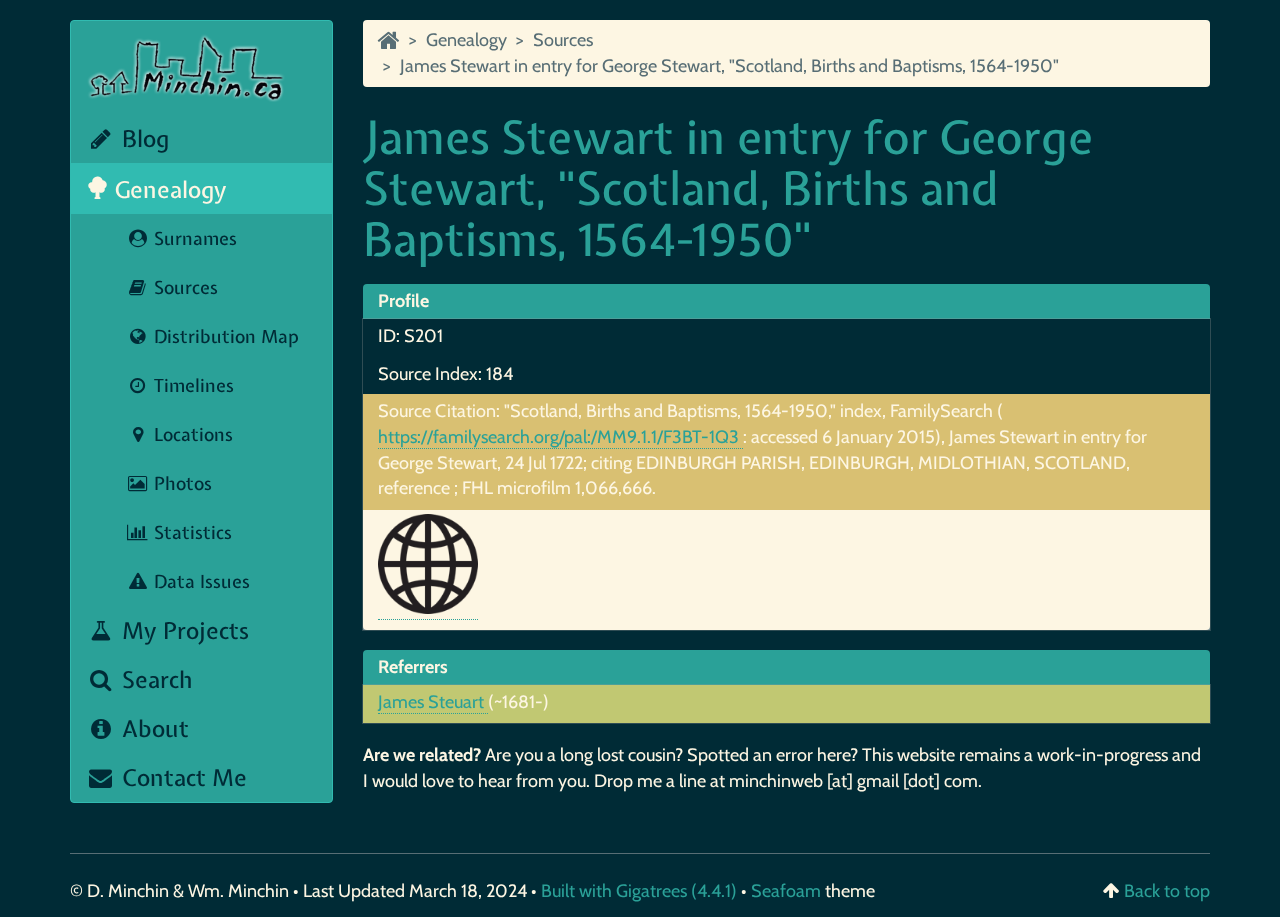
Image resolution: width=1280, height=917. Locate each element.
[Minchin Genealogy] (389, 40)
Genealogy (168, 189)
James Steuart (433, 702)
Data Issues (199, 581)
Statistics (190, 532)
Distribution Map (224, 336)
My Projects (182, 630)
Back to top (1167, 891)
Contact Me (181, 777)
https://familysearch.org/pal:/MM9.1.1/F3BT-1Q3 (560, 437)
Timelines (191, 385)
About (152, 728)
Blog (142, 138)
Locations (191, 434)
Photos (180, 483)
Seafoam (788, 891)
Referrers (413, 667)
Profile (403, 301)
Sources (183, 287)
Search (154, 679)
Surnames (193, 238)
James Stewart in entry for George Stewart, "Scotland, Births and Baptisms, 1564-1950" (729, 66)
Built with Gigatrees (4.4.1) (639, 891)
